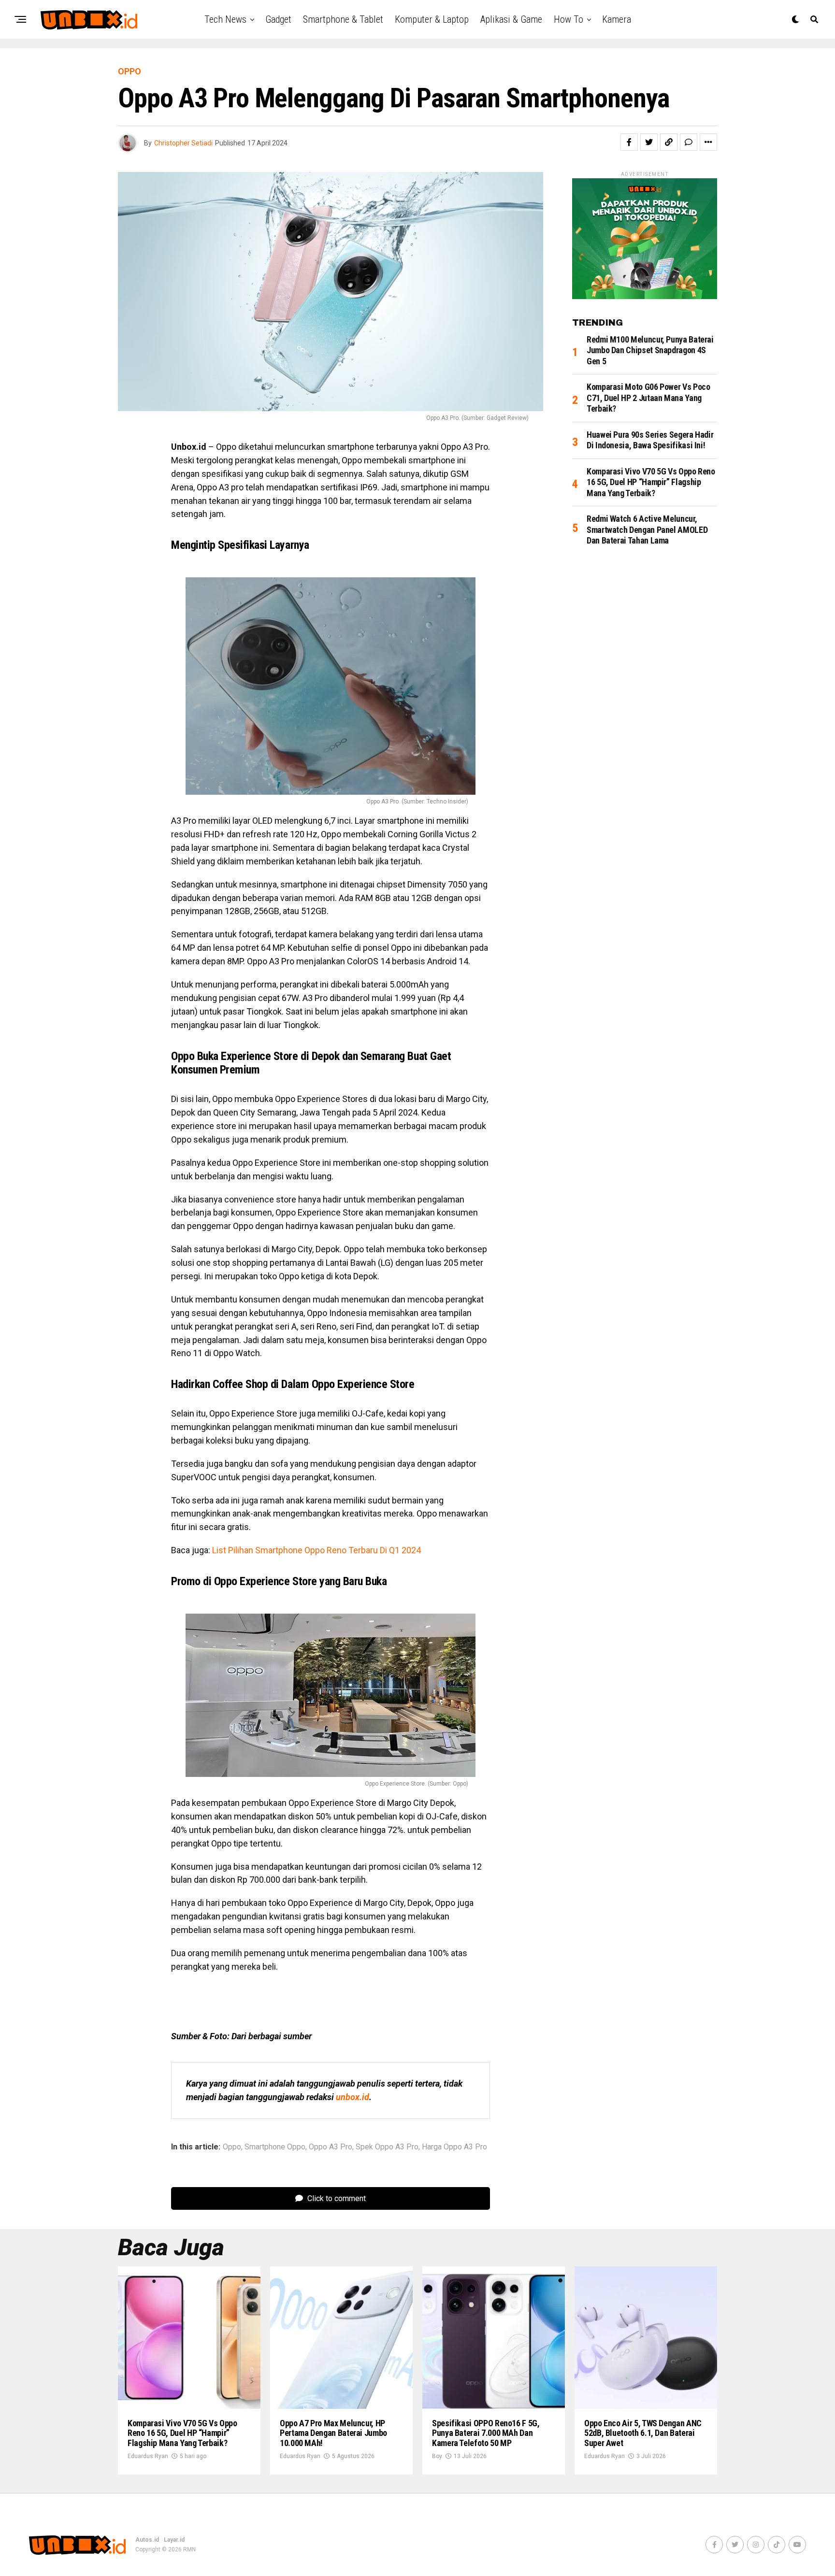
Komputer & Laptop (432, 19)
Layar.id (174, 2540)
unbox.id (353, 2097)
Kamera (617, 19)
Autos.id (147, 2540)
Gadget (278, 19)
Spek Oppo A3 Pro (387, 2147)
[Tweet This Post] (649, 142)
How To (569, 19)
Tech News (225, 19)
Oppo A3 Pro (331, 2147)
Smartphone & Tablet (343, 19)
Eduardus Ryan (148, 2456)
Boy (437, 2456)
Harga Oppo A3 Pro (454, 2147)
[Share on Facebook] (629, 142)
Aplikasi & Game (511, 19)
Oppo (232, 2147)
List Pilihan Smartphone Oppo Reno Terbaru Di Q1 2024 (317, 1550)
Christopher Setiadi (183, 143)
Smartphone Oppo (275, 2147)
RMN (189, 2549)
